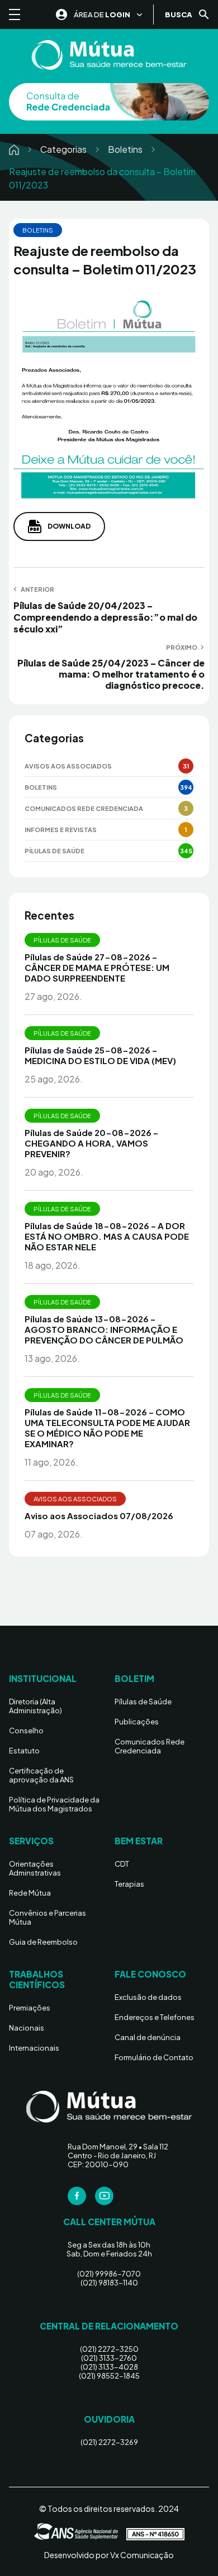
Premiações (30, 2008)
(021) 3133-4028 (109, 2367)
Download (69, 526)
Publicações (137, 1722)
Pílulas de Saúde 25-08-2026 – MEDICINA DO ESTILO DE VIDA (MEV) (100, 1055)
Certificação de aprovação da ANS (41, 1775)
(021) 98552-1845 (109, 2376)
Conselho (26, 1731)
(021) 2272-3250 (109, 2349)
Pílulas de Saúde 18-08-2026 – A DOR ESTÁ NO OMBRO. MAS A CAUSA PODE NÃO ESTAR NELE (107, 1236)
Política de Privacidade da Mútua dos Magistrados (54, 1804)
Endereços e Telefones (155, 2017)
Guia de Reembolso (43, 1942)
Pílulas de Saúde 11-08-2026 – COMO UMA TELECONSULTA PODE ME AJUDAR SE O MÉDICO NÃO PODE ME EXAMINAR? (107, 1428)
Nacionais (27, 2028)
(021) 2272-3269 (109, 2442)
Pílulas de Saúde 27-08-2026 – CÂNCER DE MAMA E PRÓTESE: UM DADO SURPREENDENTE (97, 967)
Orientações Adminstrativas (35, 1868)
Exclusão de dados (148, 1997)
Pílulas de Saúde (54, 851)
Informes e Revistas (61, 830)
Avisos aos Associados (68, 766)
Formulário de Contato (154, 2057)
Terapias (129, 1884)
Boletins (125, 149)
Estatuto (24, 1751)
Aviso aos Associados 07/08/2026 (99, 1516)
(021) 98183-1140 (109, 2283)
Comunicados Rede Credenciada (84, 808)
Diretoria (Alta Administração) (35, 1706)
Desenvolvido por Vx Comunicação (109, 2555)
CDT (122, 1864)
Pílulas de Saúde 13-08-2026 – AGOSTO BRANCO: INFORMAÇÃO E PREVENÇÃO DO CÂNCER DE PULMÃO (104, 1329)
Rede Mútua (30, 1893)
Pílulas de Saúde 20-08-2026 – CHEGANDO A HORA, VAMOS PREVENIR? (91, 1143)
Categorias (63, 149)
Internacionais (34, 2048)
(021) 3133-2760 (109, 2358)
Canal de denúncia (148, 2037)
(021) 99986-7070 (109, 2274)
